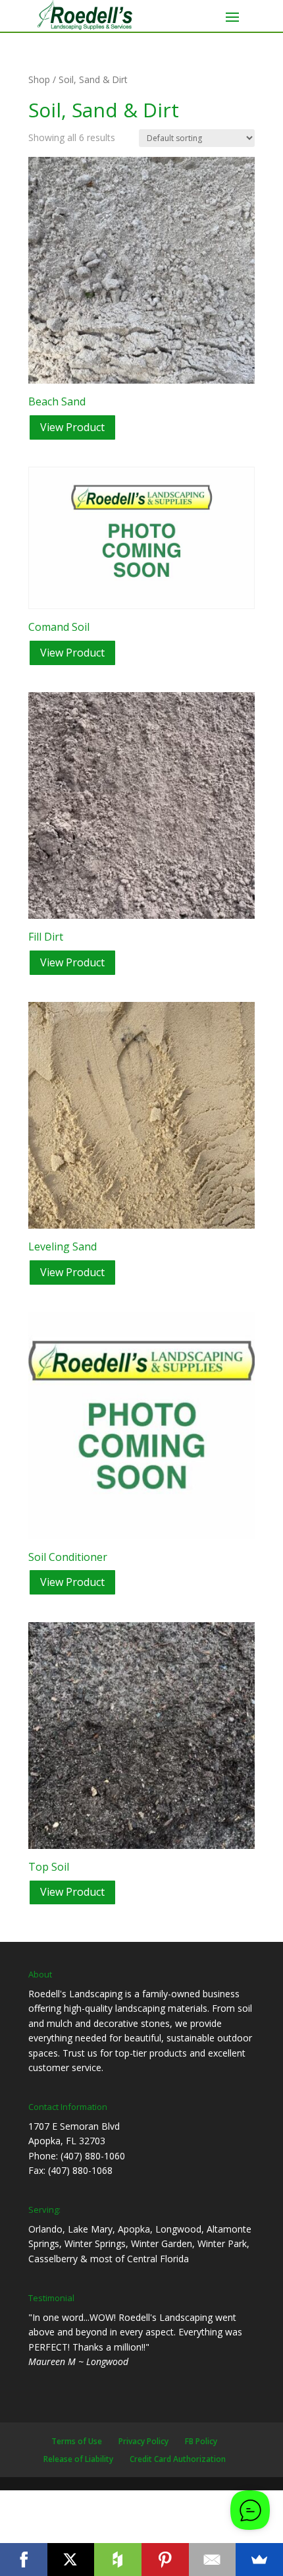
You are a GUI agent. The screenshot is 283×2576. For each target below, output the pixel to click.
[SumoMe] (259, 2560)
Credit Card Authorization (178, 2459)
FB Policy (201, 2441)
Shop (39, 79)
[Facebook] (24, 2560)
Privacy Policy (143, 2441)
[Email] (213, 2560)
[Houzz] (118, 2560)
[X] (71, 2560)
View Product (72, 427)
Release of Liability (78, 2459)
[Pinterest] (165, 2560)
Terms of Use (77, 2441)
